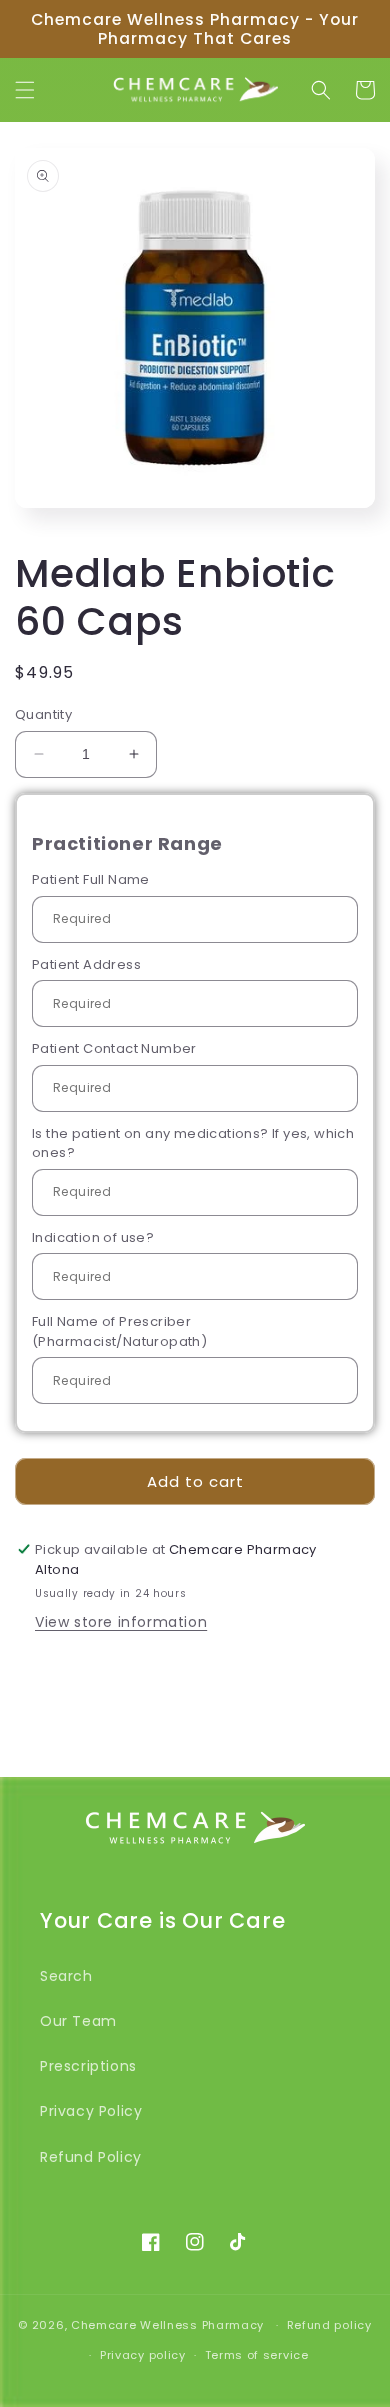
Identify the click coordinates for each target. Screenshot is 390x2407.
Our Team (78, 2021)
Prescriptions (88, 2066)
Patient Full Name (91, 879)
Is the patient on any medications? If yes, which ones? (193, 1143)
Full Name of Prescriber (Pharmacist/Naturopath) (119, 1331)
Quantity (43, 714)
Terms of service (257, 2355)
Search (66, 1976)
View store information (121, 1622)
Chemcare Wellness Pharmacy (167, 2325)
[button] (25, 90)
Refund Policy (91, 2157)
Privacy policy (143, 2355)
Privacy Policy (91, 2111)
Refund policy (329, 2325)
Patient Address (86, 964)
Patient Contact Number (114, 1048)
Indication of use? (93, 1237)
